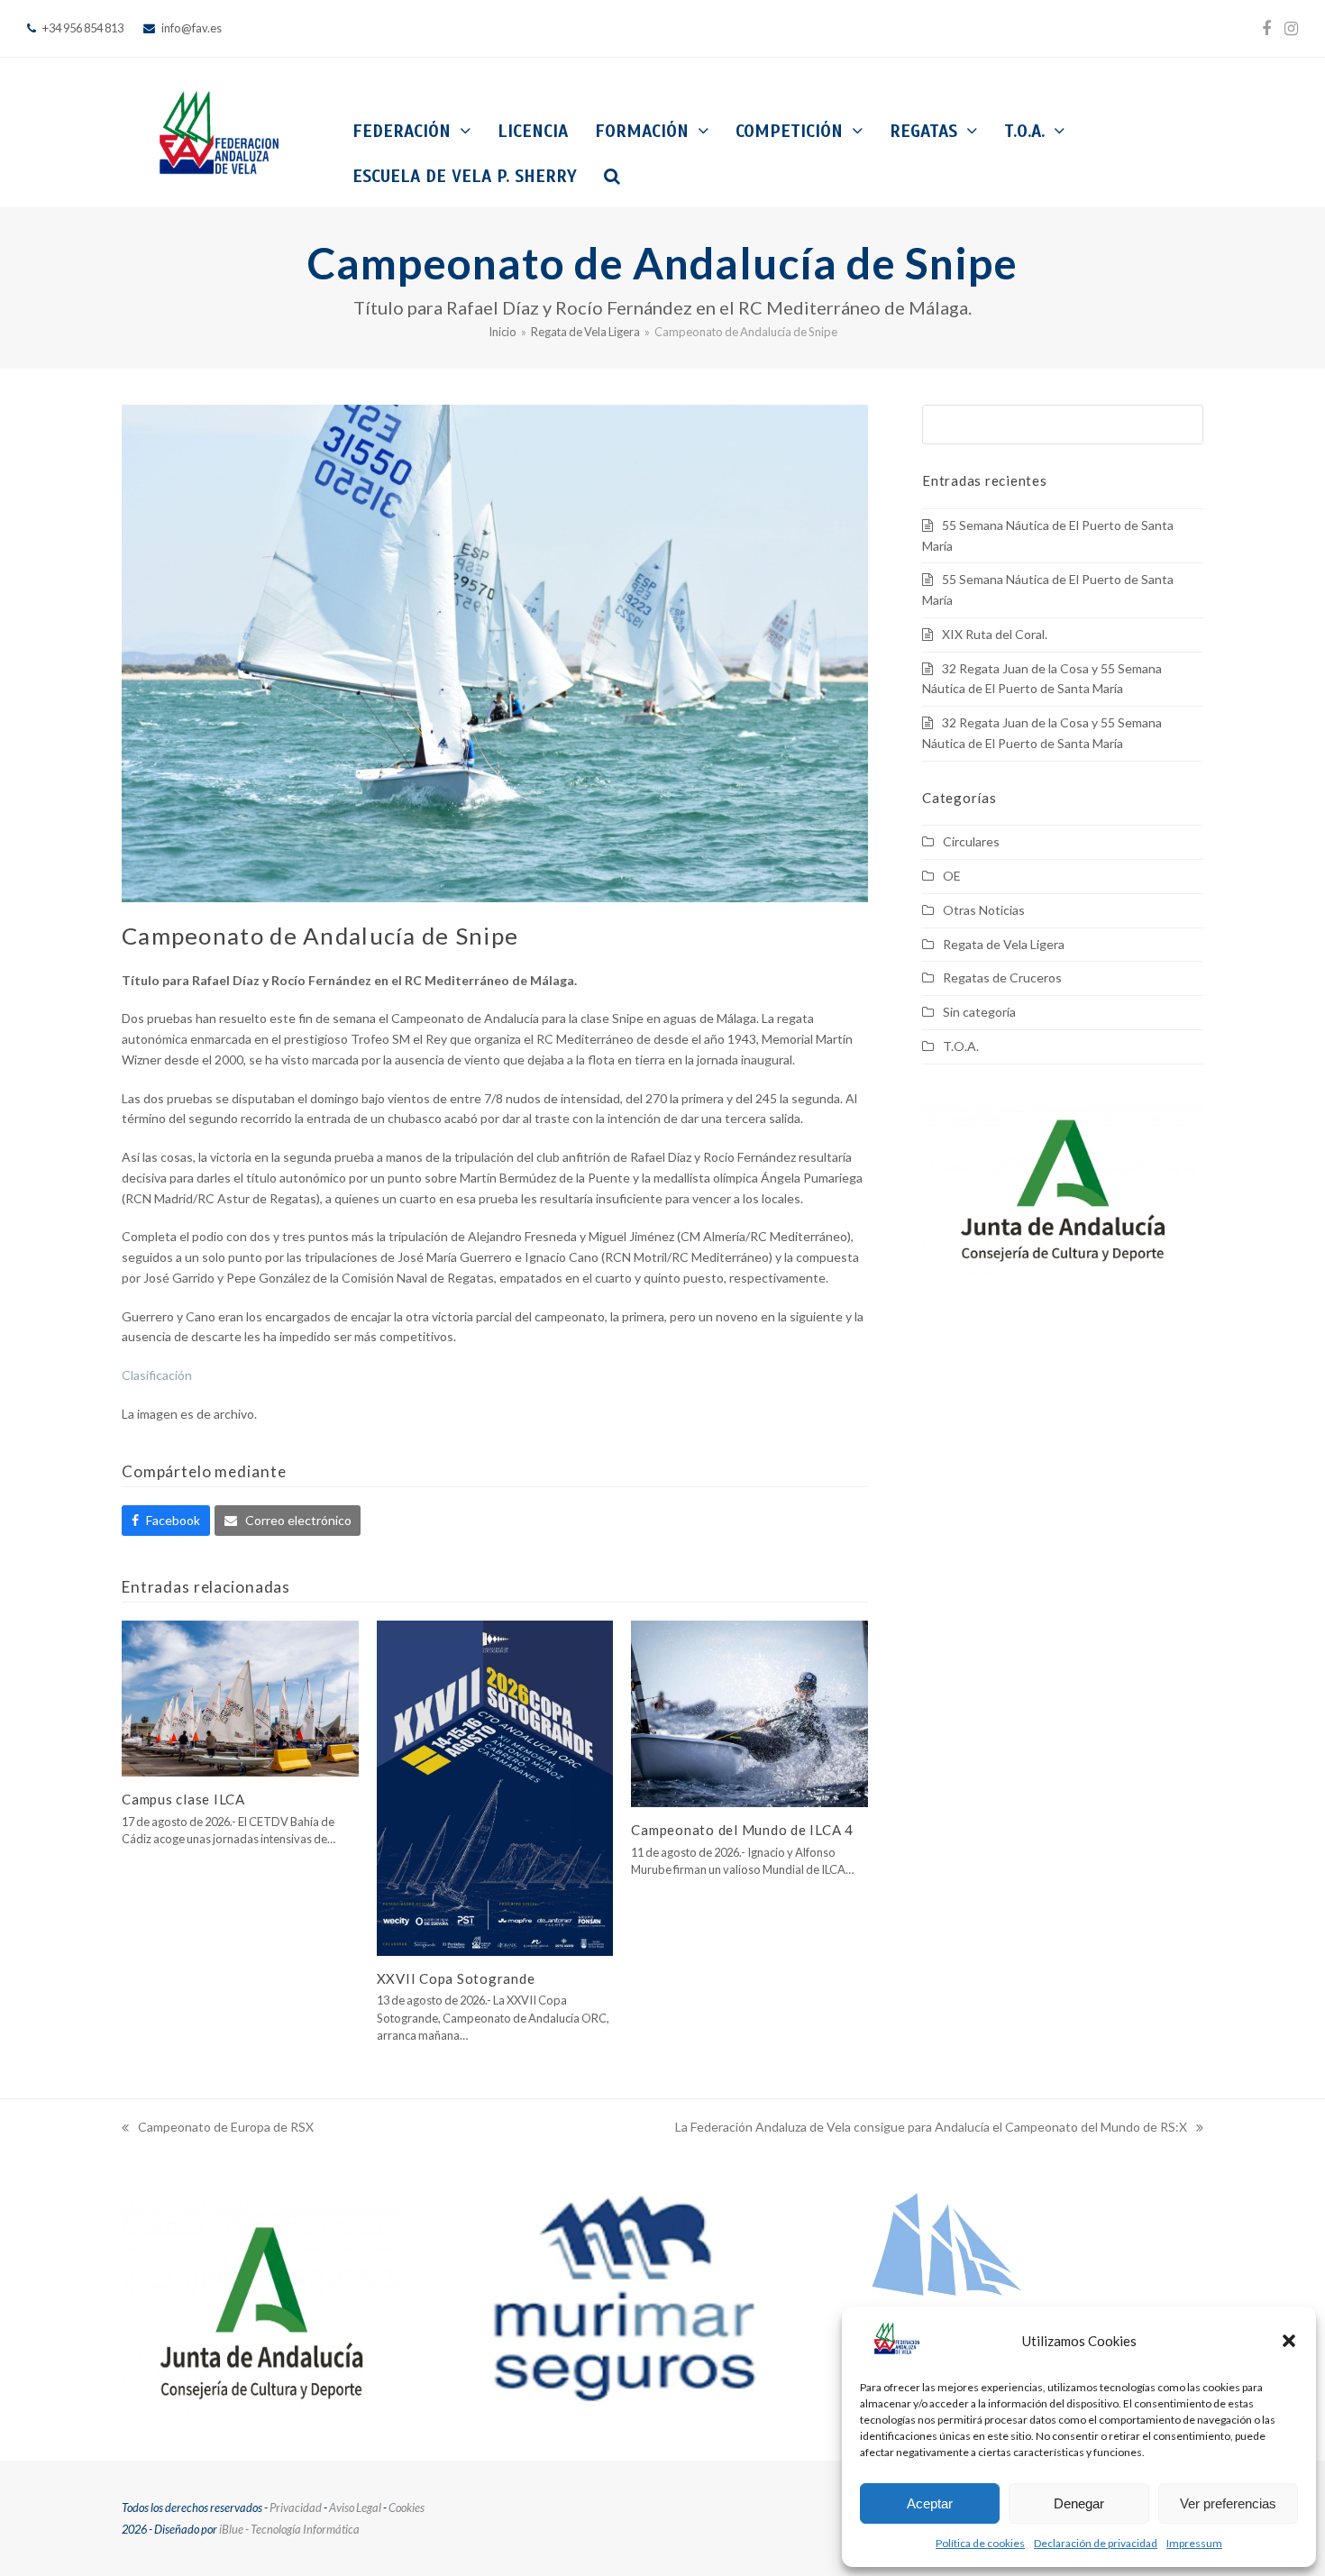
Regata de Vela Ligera (1004, 944)
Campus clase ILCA (183, 1799)
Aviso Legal (355, 2507)
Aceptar (930, 2503)
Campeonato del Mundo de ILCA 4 (742, 1830)
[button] (1289, 2341)
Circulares (971, 841)
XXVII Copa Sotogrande (456, 1978)
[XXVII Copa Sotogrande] (495, 1787)
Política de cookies (980, 2543)
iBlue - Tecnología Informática (289, 2529)
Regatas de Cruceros (1002, 977)
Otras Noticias (984, 910)
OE (952, 876)
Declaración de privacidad (1096, 2543)
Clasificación (157, 1375)
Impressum (1194, 2543)
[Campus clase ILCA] (240, 1697)
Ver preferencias (1228, 2503)
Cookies (407, 2507)
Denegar (1079, 2503)
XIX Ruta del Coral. (995, 634)
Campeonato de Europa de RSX (218, 2128)
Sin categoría (979, 1012)
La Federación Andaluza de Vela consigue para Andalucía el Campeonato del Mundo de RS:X (931, 2128)
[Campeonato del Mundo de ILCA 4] (749, 1712)
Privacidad (296, 2507)
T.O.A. (961, 1046)
